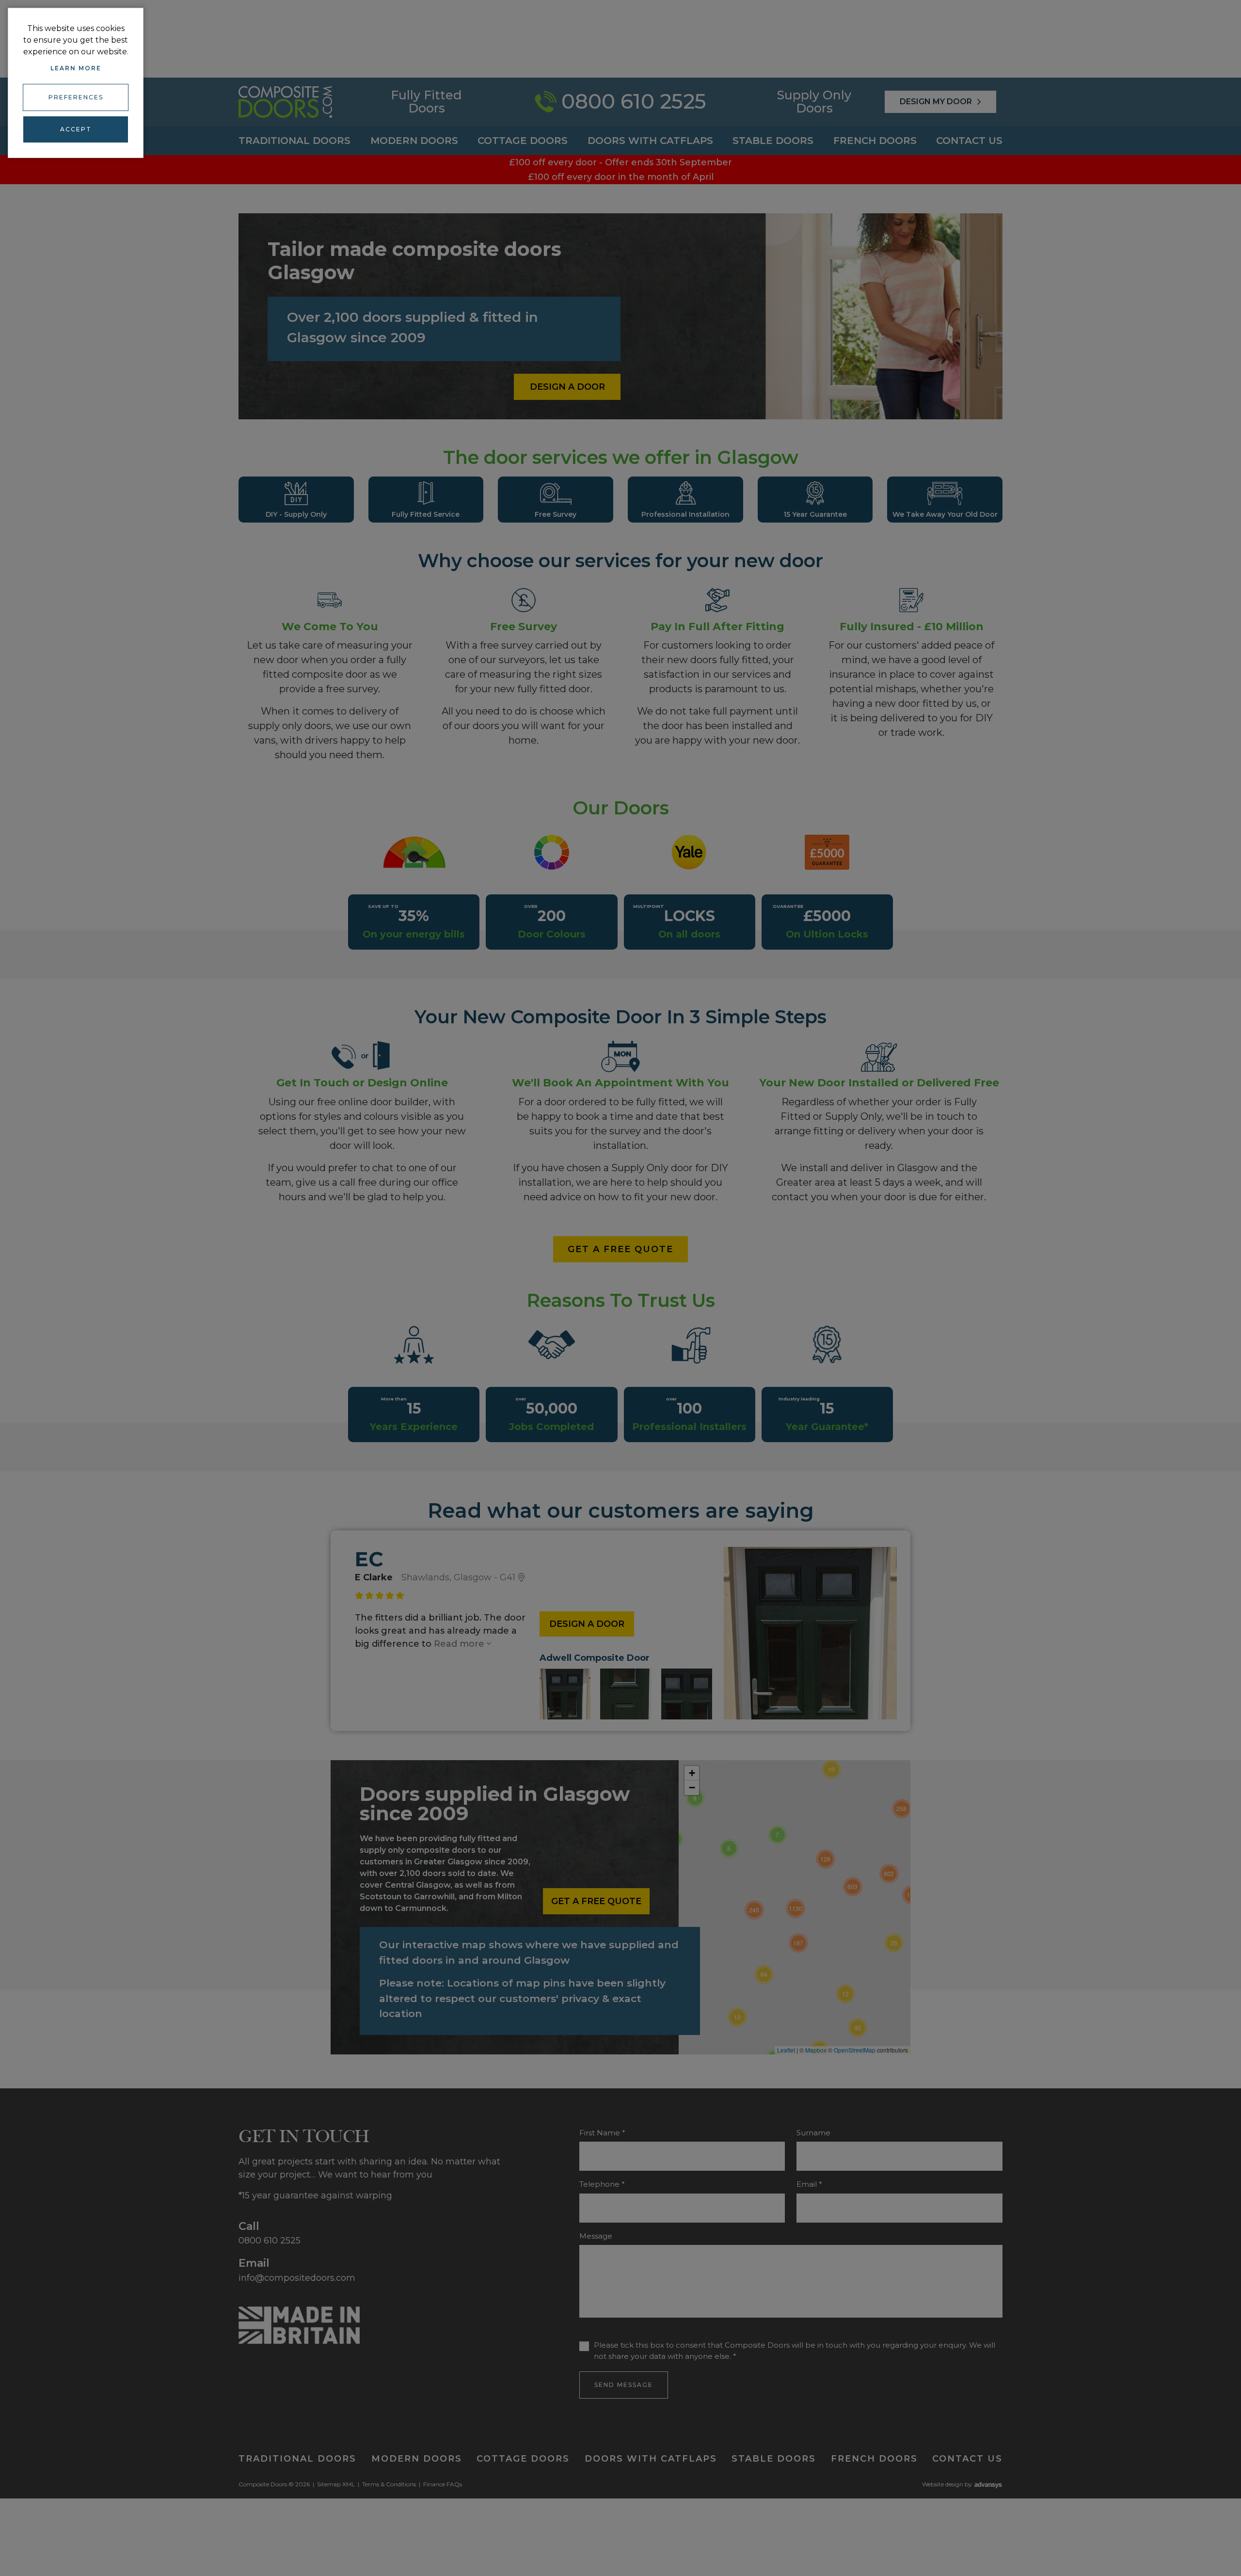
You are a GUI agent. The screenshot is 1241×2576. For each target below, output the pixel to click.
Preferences (76, 97)
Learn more (76, 68)
